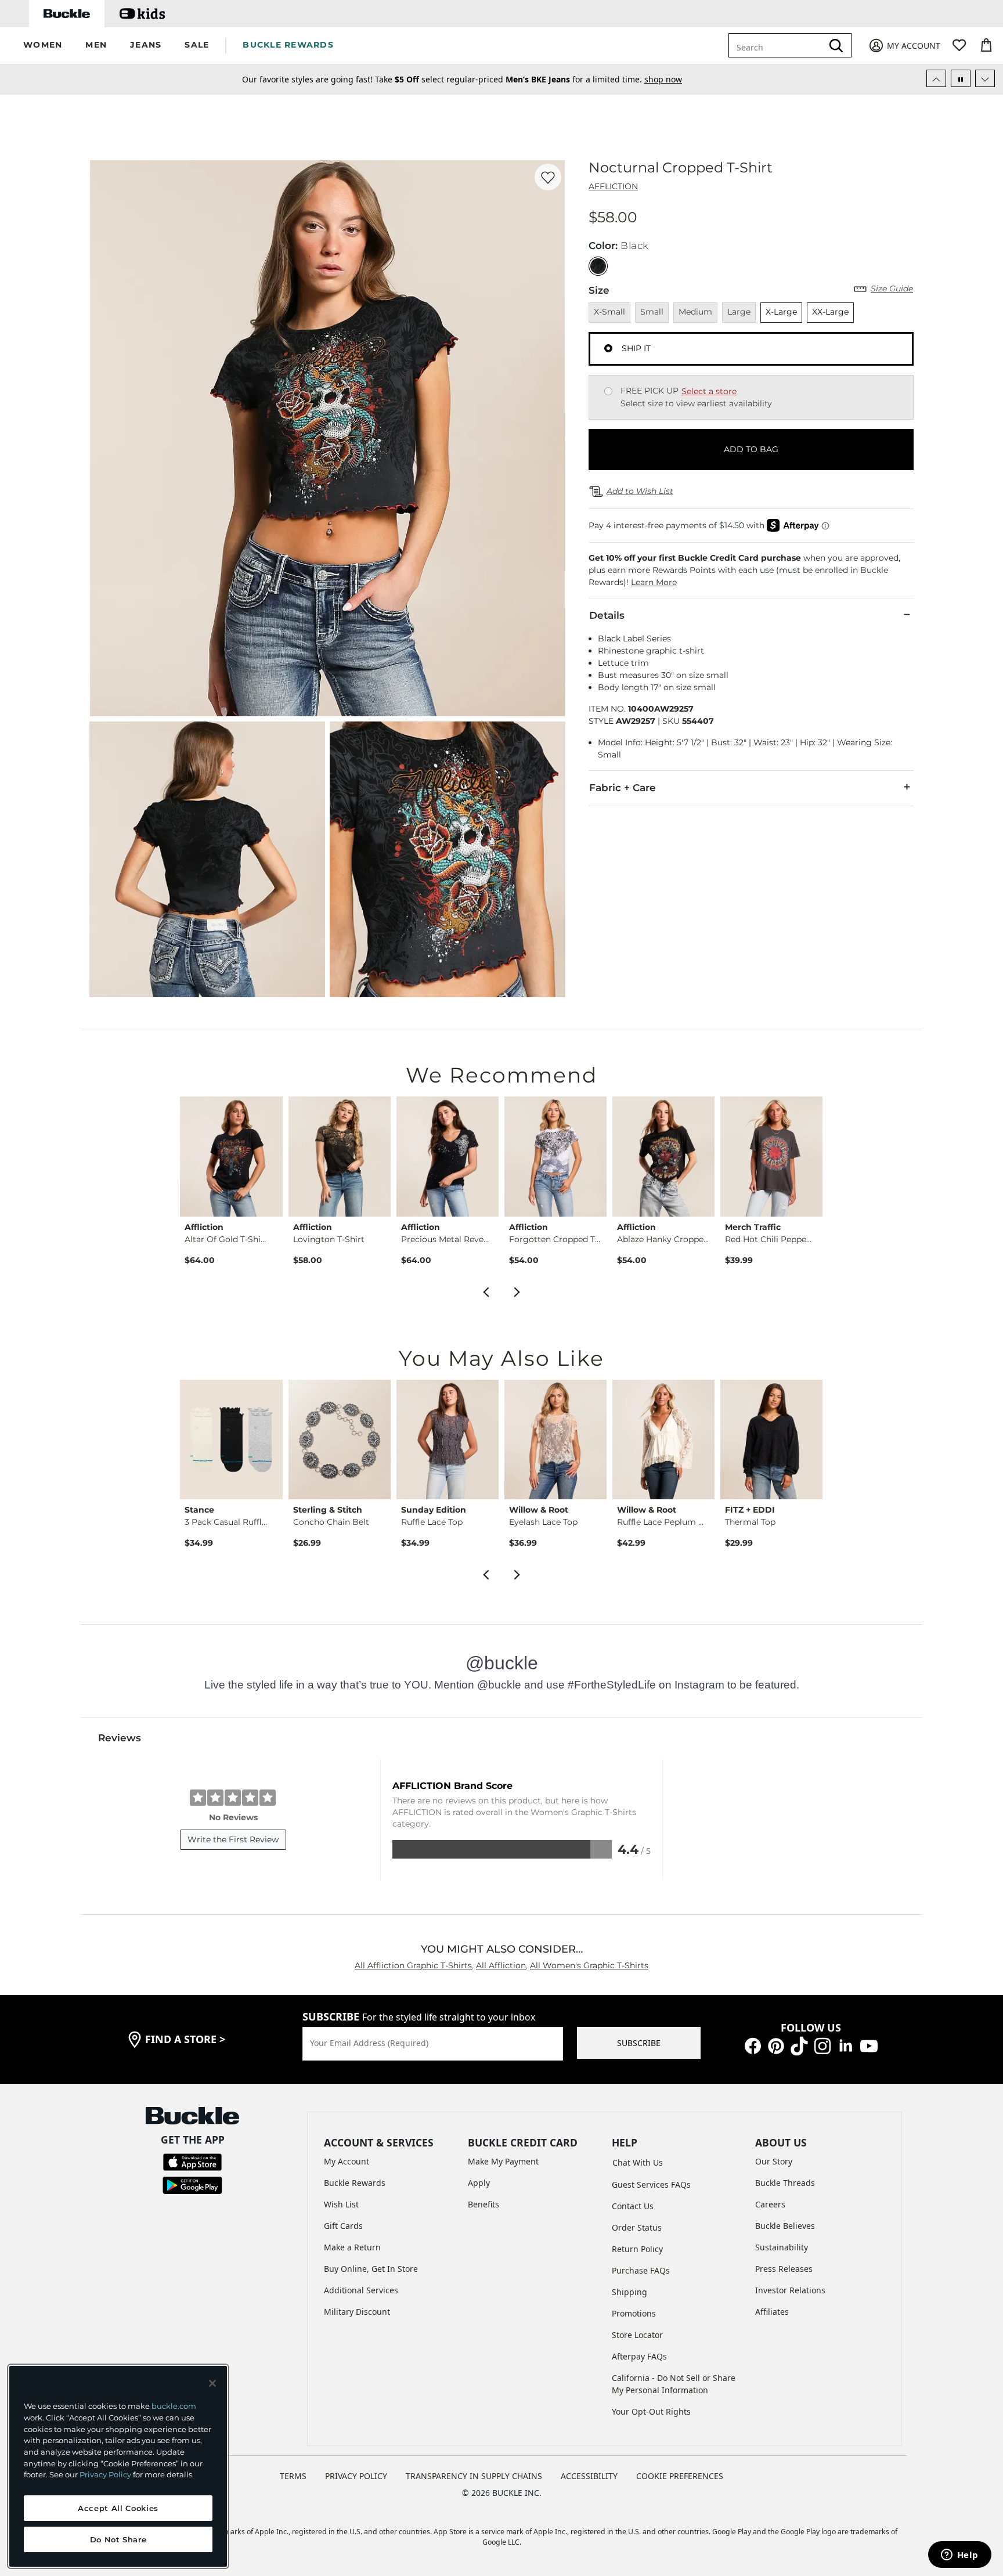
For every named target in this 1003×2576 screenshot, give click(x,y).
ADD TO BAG (751, 449)
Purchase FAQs (641, 2270)
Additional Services (361, 2290)
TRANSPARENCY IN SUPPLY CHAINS (474, 2476)
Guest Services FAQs (651, 2184)
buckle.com (174, 2406)
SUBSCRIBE (639, 2043)
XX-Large (830, 312)
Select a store (709, 391)
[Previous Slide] (936, 78)
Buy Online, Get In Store (371, 2269)
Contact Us (633, 2206)
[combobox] (784, 45)
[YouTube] (869, 2045)
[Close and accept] (212, 2383)
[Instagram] (822, 2045)
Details (607, 615)
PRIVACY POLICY (356, 2476)
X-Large (781, 312)
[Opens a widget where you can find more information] (959, 2556)
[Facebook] (753, 2045)
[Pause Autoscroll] (961, 78)
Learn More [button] (654, 582)
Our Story (774, 2161)
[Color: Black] (598, 266)
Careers (770, 2204)
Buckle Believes (785, 2226)
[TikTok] (799, 2045)
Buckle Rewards (355, 2183)
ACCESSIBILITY (589, 2476)
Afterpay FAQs (639, 2356)
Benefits (484, 2204)
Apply (479, 2183)
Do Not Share (118, 2539)
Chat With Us (638, 2162)
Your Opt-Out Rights (651, 2411)
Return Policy (637, 2249)
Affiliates (772, 2312)
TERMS (293, 2476)
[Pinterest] (776, 2045)
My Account (347, 2161)
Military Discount (357, 2312)
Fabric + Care (623, 788)
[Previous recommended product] (486, 1291)
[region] (118, 2466)
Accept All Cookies (118, 2508)
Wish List (341, 2204)
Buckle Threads (785, 2183)
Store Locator (637, 2335)
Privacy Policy (105, 2474)
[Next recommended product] (517, 1291)
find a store (185, 2039)
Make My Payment (503, 2161)
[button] (43, 46)
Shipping (629, 2292)
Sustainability (782, 2247)
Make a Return (352, 2247)
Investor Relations (790, 2290)
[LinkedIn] (846, 2045)
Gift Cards (343, 2226)
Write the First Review (233, 1839)
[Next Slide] (985, 78)
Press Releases (784, 2269)
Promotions (634, 2313)
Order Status (637, 2227)
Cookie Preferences (680, 2476)
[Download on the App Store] (192, 2161)
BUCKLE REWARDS (288, 45)
